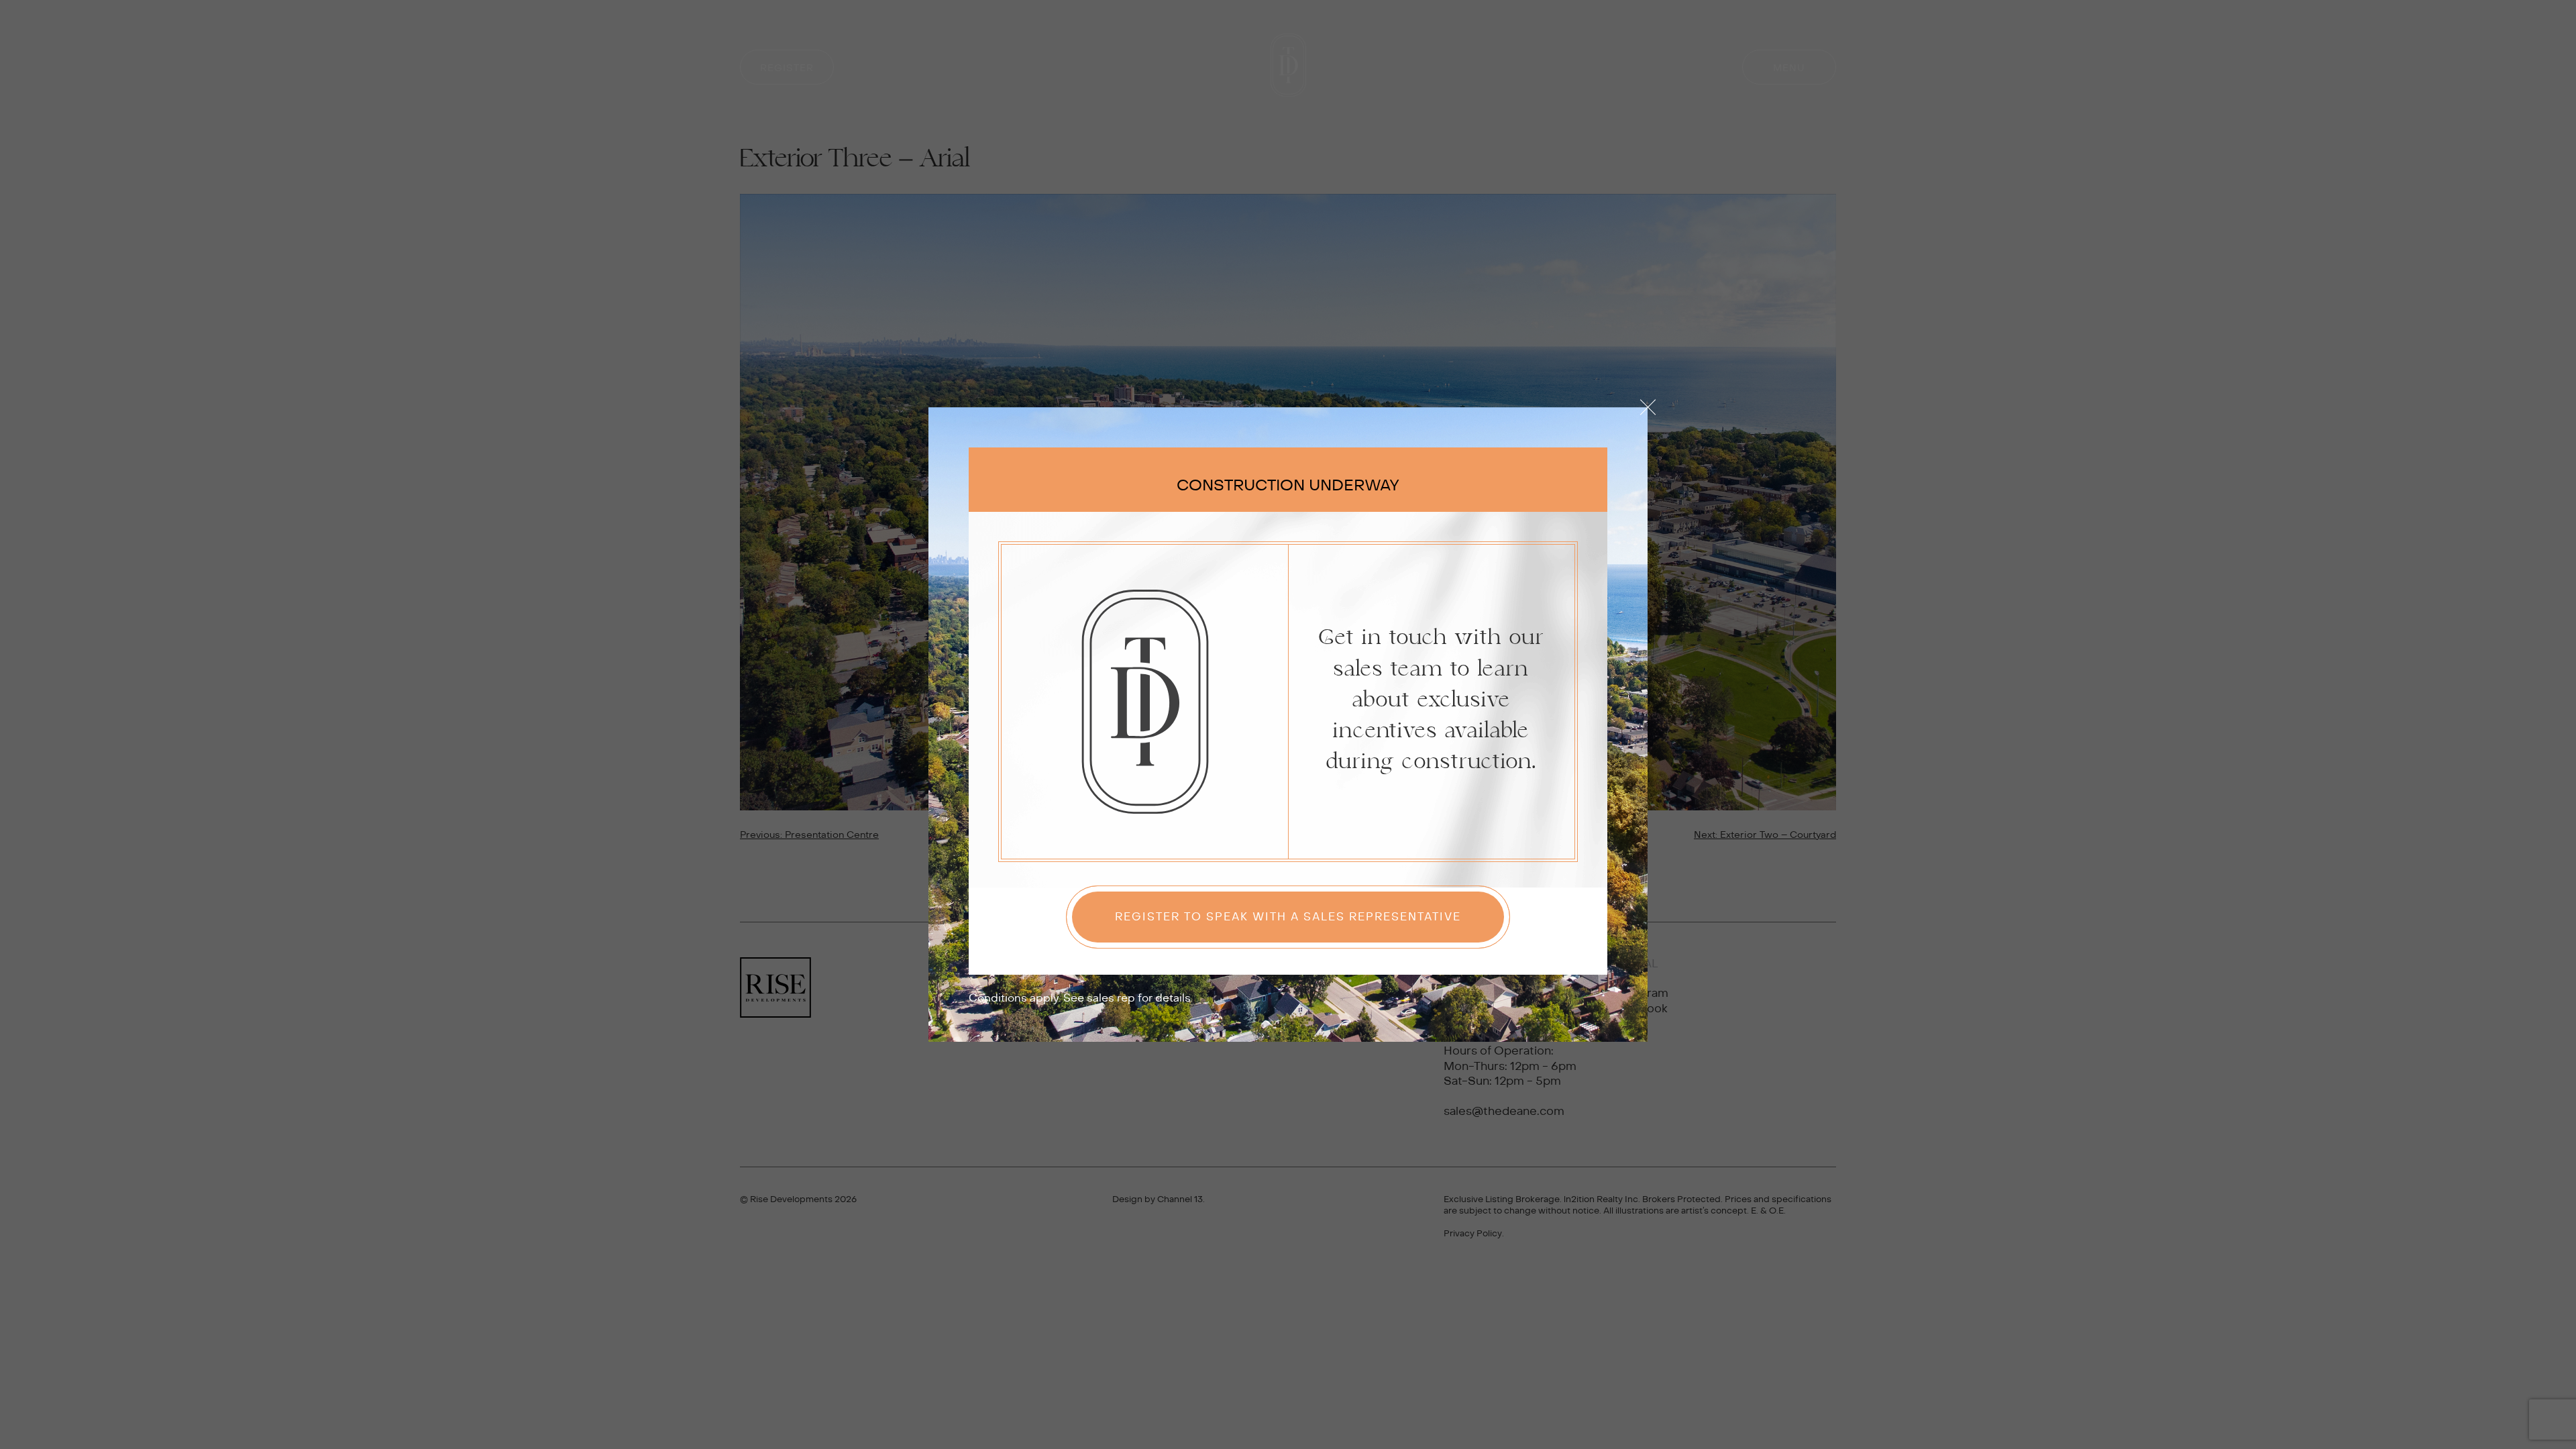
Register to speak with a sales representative (1288, 917)
